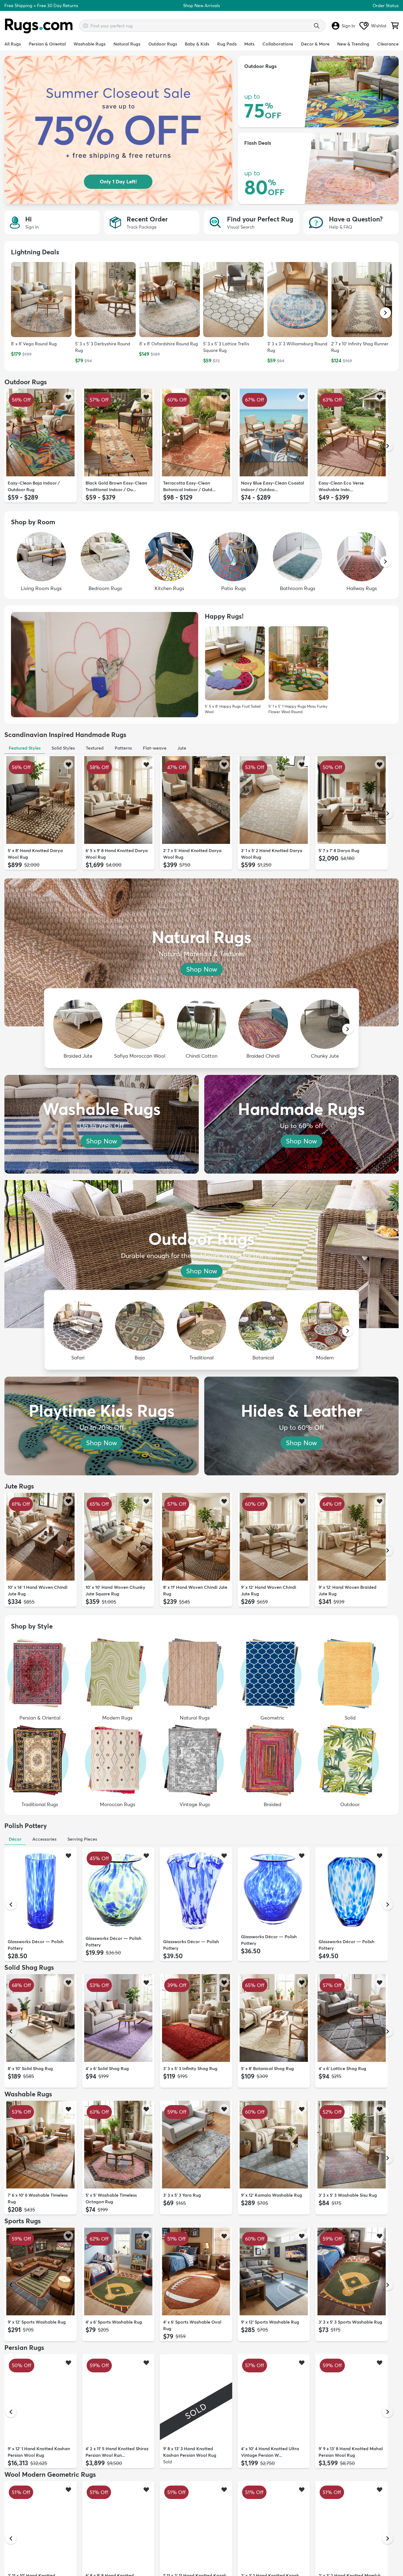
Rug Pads (227, 44)
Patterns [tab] (123, 748)
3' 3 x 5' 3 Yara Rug (182, 2195)
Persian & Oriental (47, 44)
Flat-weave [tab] (155, 748)
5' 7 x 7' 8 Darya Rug (339, 850)
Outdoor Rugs (163, 44)
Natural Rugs (127, 44)
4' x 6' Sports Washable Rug (114, 2322)
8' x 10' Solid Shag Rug (30, 2068)
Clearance (388, 44)
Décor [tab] (15, 1839)
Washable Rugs (90, 44)
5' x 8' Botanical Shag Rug (267, 2068)
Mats (249, 44)
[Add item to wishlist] (68, 397)
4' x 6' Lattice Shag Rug (342, 2068)
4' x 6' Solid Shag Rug (107, 2068)
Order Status (386, 5)
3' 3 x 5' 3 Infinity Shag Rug (190, 2068)
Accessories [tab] (44, 1839)
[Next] (388, 446)
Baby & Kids (197, 44)
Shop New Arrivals (201, 5)
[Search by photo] (86, 25)
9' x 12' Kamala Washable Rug (272, 2195)
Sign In (348, 26)
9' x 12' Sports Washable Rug (37, 2322)
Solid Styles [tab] (63, 748)
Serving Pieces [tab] (82, 1839)
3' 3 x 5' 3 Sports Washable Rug (350, 2322)
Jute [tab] (182, 748)
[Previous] (11, 446)
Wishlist (379, 26)
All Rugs (13, 44)
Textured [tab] (95, 748)
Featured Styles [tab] (25, 748)
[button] (385, 313)
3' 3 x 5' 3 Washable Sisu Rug (348, 2195)
